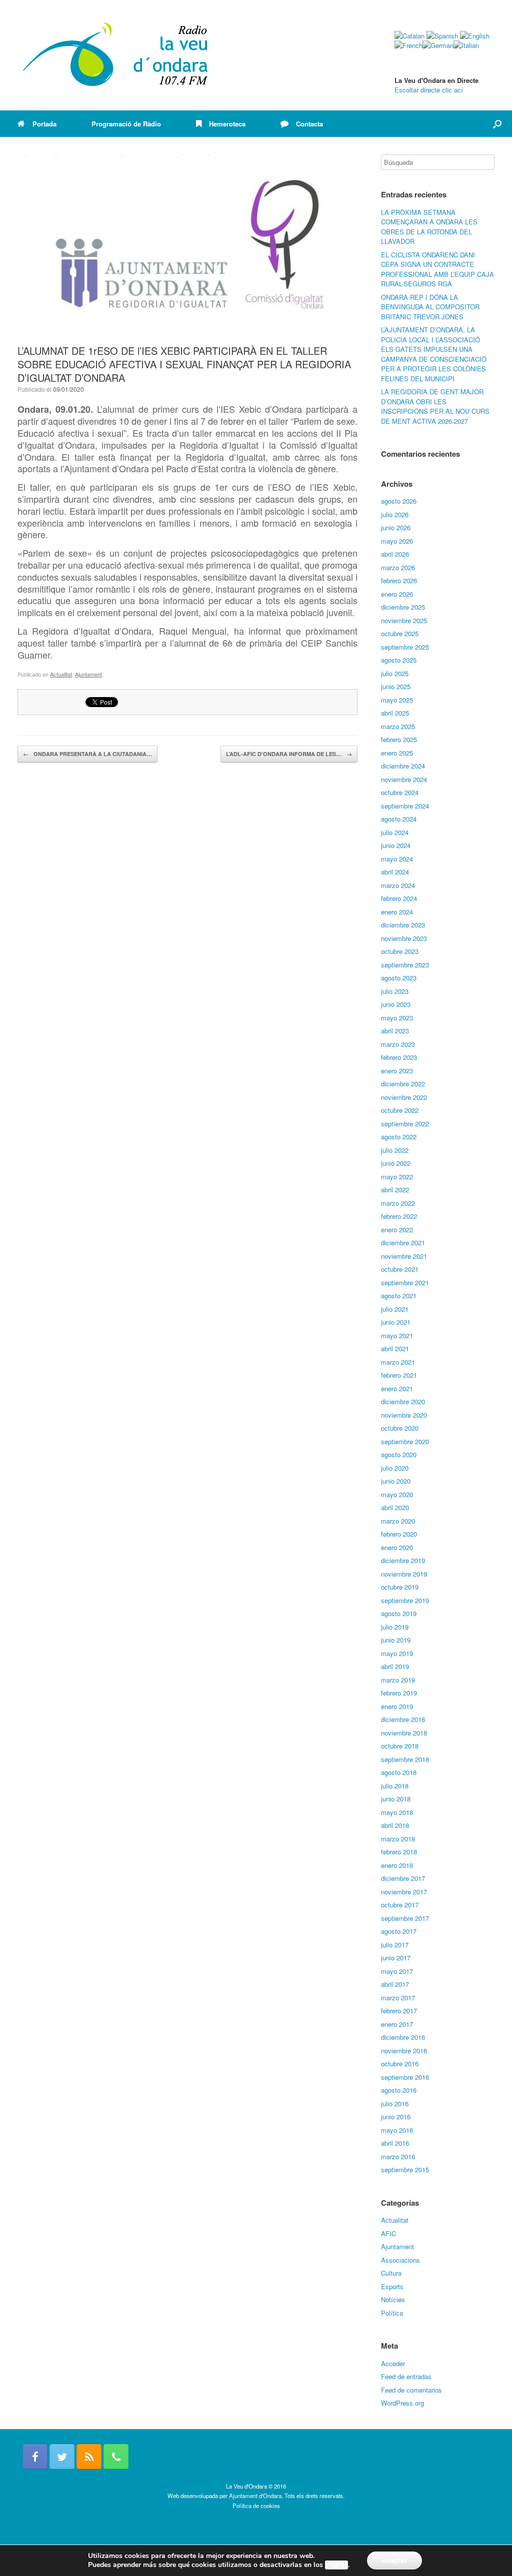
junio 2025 (396, 686)
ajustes (336, 2565)
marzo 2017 (398, 1998)
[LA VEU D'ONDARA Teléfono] (116, 2457)
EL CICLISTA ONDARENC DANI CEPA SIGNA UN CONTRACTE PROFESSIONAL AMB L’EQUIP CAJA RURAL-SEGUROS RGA (437, 269)
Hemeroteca (227, 124)
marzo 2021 (398, 1362)
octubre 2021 (400, 1269)
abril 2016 (395, 2143)
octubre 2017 (400, 1905)
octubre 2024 (400, 792)
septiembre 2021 (405, 1283)
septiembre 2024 (405, 806)
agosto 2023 (399, 978)
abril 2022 (395, 1190)
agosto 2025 (399, 660)
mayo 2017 (397, 1971)
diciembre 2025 (403, 607)
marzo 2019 (398, 1680)
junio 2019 (396, 1640)
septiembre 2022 (405, 1124)
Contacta (309, 124)
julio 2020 (395, 1468)
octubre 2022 (400, 1110)
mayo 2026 (397, 541)
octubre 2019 (400, 1587)
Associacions (400, 2260)
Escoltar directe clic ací (429, 90)
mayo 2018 (397, 1812)
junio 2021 (396, 1322)
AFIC (388, 2233)
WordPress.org (402, 2403)
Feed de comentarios (411, 2390)
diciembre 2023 (403, 925)
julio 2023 (395, 991)
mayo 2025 (397, 700)
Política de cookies (256, 2506)
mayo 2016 (397, 2130)
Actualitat (61, 674)
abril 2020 (395, 1507)
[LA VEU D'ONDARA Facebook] (35, 2457)
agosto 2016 (399, 2090)
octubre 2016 (400, 2064)
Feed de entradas (406, 2376)
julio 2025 (395, 673)
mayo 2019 (397, 1653)
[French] (408, 45)
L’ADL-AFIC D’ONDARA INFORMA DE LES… (289, 754)
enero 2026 (397, 594)
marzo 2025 (398, 726)
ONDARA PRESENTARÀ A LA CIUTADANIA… (87, 754)
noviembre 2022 (404, 1097)
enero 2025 (397, 753)
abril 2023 (395, 1031)
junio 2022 (396, 1163)
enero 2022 (397, 1230)
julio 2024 (395, 832)
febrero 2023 (399, 1057)
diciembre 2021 (403, 1243)
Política (392, 2313)
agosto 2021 (399, 1295)
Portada (44, 124)
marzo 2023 (398, 1044)
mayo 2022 (397, 1177)
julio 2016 (395, 2104)
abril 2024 (395, 872)
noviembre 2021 (404, 1256)
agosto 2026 (399, 501)
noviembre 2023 (404, 938)
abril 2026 (395, 554)
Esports (392, 2286)
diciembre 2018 (403, 1719)
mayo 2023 (397, 1018)
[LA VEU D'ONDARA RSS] (89, 2457)
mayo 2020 (397, 1494)
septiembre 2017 (405, 1918)
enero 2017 (397, 2024)
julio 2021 (395, 1309)
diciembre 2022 (403, 1084)
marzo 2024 (398, 885)
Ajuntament (88, 674)
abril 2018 (395, 1825)
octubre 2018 (400, 1746)
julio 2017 (395, 1945)
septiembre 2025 (405, 647)
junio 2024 (396, 845)
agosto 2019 (399, 1613)
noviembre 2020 (404, 1415)
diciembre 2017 (403, 1878)
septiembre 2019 (405, 1600)
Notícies (393, 2299)
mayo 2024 (397, 859)
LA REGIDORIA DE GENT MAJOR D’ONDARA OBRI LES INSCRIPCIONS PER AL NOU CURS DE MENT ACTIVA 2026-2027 (435, 406)
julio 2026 (395, 514)
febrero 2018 (399, 1852)
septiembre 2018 (405, 1759)
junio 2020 (396, 1481)
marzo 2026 (398, 567)
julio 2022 (395, 1150)
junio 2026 (396, 527)
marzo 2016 (398, 2156)
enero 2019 (397, 1706)
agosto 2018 (399, 1772)
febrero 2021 (399, 1375)
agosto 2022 (399, 1137)
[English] (475, 36)
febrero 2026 (399, 580)
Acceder (393, 2363)
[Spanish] (442, 36)
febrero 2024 (399, 898)
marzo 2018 (398, 1839)
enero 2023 (397, 1071)
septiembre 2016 (405, 2077)
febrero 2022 (399, 1216)
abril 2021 (395, 1348)
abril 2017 (395, 1984)
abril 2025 (395, 713)
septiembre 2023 (405, 965)
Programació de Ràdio (126, 124)
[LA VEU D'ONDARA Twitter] (62, 2457)
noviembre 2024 (404, 779)
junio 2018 (396, 1799)
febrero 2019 (399, 1693)
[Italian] (466, 45)
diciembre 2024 (403, 766)
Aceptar (394, 2560)
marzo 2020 (398, 1521)
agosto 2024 (399, 819)
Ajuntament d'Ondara (255, 2496)
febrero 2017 (399, 2011)
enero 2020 (397, 1547)
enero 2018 (397, 1865)
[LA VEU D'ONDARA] (116, 55)
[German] (438, 45)
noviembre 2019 (404, 1574)
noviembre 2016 (404, 2051)
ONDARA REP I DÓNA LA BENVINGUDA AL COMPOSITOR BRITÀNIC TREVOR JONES (430, 307)
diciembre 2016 (403, 2037)
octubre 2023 (400, 951)
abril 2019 (395, 1666)
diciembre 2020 (403, 1401)
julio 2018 (395, 1786)
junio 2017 (396, 1958)
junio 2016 (396, 2117)
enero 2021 (397, 1388)
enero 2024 (397, 912)
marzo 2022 (398, 1203)
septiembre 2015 (405, 2169)
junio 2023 (396, 1004)
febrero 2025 (399, 739)
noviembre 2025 (404, 620)
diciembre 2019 (403, 1560)
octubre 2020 (400, 1428)
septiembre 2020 (405, 1441)
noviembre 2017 (404, 1892)
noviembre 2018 (404, 1733)
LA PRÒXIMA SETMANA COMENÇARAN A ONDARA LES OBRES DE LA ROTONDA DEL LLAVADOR (429, 227)
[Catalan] (409, 36)
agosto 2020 (399, 1454)
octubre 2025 (400, 633)
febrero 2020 (399, 1534)
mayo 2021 (397, 1335)
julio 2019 (395, 1627)
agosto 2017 (399, 1931)
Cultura (391, 2273)
